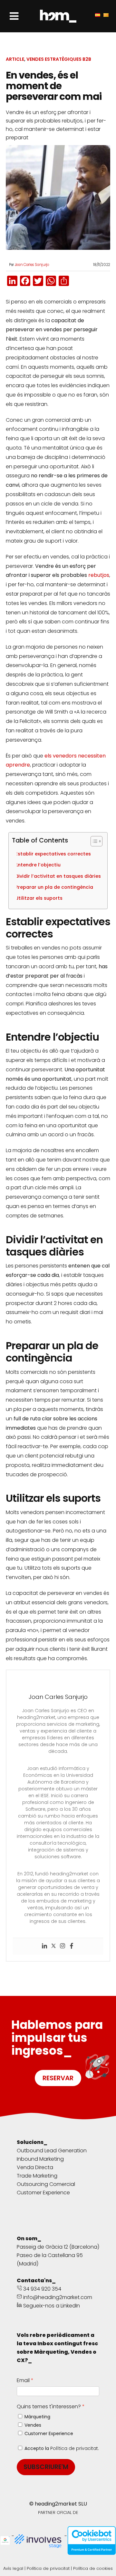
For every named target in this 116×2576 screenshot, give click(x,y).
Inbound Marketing (40, 2159)
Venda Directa (35, 2167)
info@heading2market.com (58, 2297)
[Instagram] (63, 1946)
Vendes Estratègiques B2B (59, 59)
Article (15, 59)
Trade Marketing (37, 2176)
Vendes (33, 2425)
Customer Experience (43, 2193)
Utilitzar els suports (41, 898)
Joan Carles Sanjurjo (32, 265)
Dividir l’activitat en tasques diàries (60, 876)
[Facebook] (72, 1946)
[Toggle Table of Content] (93, 841)
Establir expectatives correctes (55, 854)
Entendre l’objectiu (40, 865)
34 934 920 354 (42, 2289)
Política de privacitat (74, 2448)
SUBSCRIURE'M (46, 2467)
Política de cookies (93, 2568)
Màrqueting (37, 2417)
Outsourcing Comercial (46, 2184)
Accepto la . (62, 2448)
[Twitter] (53, 1946)
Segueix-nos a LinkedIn (51, 2306)
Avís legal (13, 2568)
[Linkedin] (44, 1946)
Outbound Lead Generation (52, 2151)
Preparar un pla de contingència (56, 887)
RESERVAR (58, 2078)
